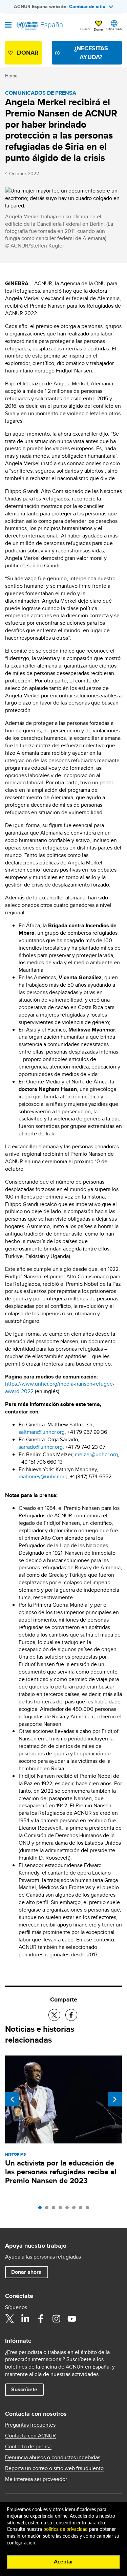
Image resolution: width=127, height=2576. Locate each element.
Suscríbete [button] (24, 2389)
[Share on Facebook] (71, 2015)
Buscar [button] (85, 29)
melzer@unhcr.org (96, 1454)
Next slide (115, 2099)
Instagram (56, 2319)
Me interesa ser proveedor (36, 2479)
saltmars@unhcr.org (42, 1432)
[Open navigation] (8, 25)
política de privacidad (66, 2529)
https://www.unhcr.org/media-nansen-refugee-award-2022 (60, 1387)
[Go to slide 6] (76, 2209)
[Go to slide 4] (62, 2209)
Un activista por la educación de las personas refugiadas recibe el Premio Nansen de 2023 (61, 2172)
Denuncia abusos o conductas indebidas (53, 2458)
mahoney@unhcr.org (43, 1476)
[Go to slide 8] (89, 2209)
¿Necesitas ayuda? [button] (91, 52)
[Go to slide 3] (55, 2209)
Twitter (9, 2319)
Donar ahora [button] (26, 2272)
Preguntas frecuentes (30, 2425)
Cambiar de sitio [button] (87, 6)
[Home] (40, 26)
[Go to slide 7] (82, 2209)
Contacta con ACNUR (30, 2436)
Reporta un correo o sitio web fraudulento (54, 2468)
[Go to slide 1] (42, 2209)
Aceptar (63, 2562)
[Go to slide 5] (69, 2209)
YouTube (72, 2319)
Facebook (41, 2319)
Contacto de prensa (28, 2447)
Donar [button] (98, 29)
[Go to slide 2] (48, 2209)
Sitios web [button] (114, 29)
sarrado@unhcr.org (41, 1447)
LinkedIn (25, 2319)
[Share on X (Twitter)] (54, 2015)
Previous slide (12, 2099)
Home (11, 76)
